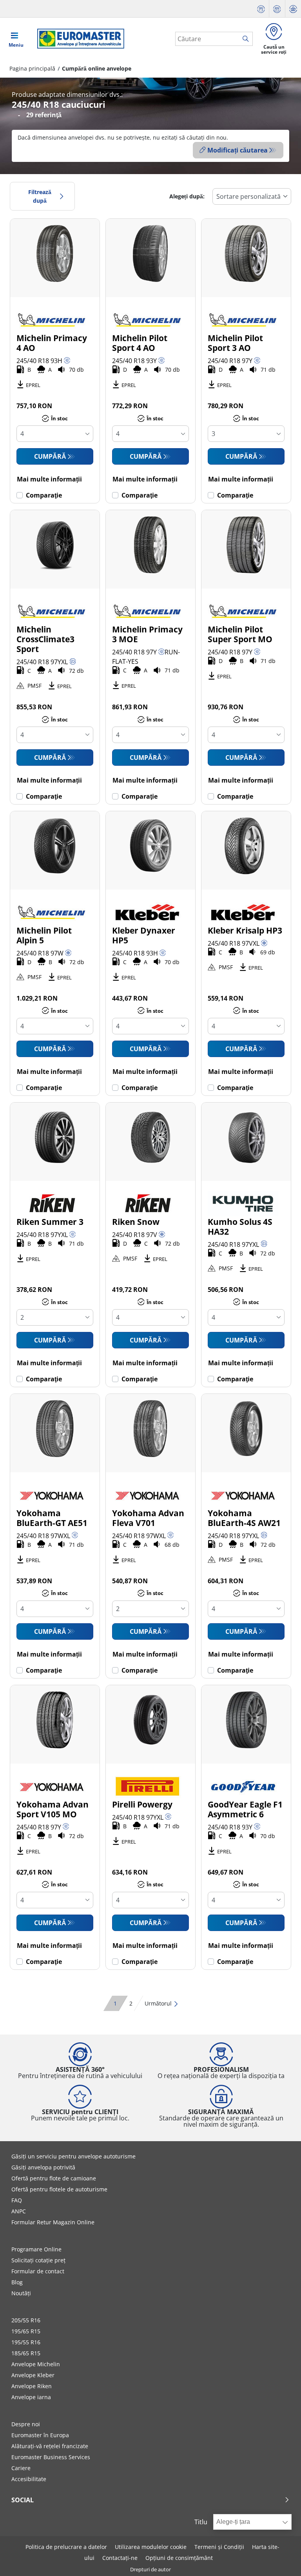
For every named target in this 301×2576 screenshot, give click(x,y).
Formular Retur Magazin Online (53, 2222)
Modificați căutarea (238, 150)
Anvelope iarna (31, 2397)
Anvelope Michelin (36, 2364)
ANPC (19, 2211)
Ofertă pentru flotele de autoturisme (59, 2189)
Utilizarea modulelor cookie (151, 2547)
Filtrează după (40, 196)
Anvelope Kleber (33, 2375)
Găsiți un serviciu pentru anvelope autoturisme (73, 2156)
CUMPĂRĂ (50, 456)
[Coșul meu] (293, 9)
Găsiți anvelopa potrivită (43, 2167)
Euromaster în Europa (40, 2435)
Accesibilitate (29, 2479)
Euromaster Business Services (51, 2457)
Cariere (21, 2468)
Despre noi (26, 2424)
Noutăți (21, 2293)
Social (23, 2500)
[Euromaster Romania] (78, 39)
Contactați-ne (120, 2558)
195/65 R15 (26, 2331)
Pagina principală (32, 68)
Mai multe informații (49, 479)
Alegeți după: (187, 196)
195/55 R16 (26, 2342)
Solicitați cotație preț (38, 2260)
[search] (248, 39)
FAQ (17, 2200)
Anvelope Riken (32, 2386)
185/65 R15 (26, 2353)
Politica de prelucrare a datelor (66, 2547)
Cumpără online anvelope (97, 68)
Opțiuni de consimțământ (179, 2558)
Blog (17, 2282)
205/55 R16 (26, 2320)
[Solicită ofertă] (261, 9)
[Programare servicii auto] (277, 9)
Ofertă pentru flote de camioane (54, 2178)
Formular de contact (38, 2271)
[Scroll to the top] (280, 2559)
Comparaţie (44, 495)
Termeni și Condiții (219, 2547)
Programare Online (36, 2249)
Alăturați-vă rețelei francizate (50, 2446)
